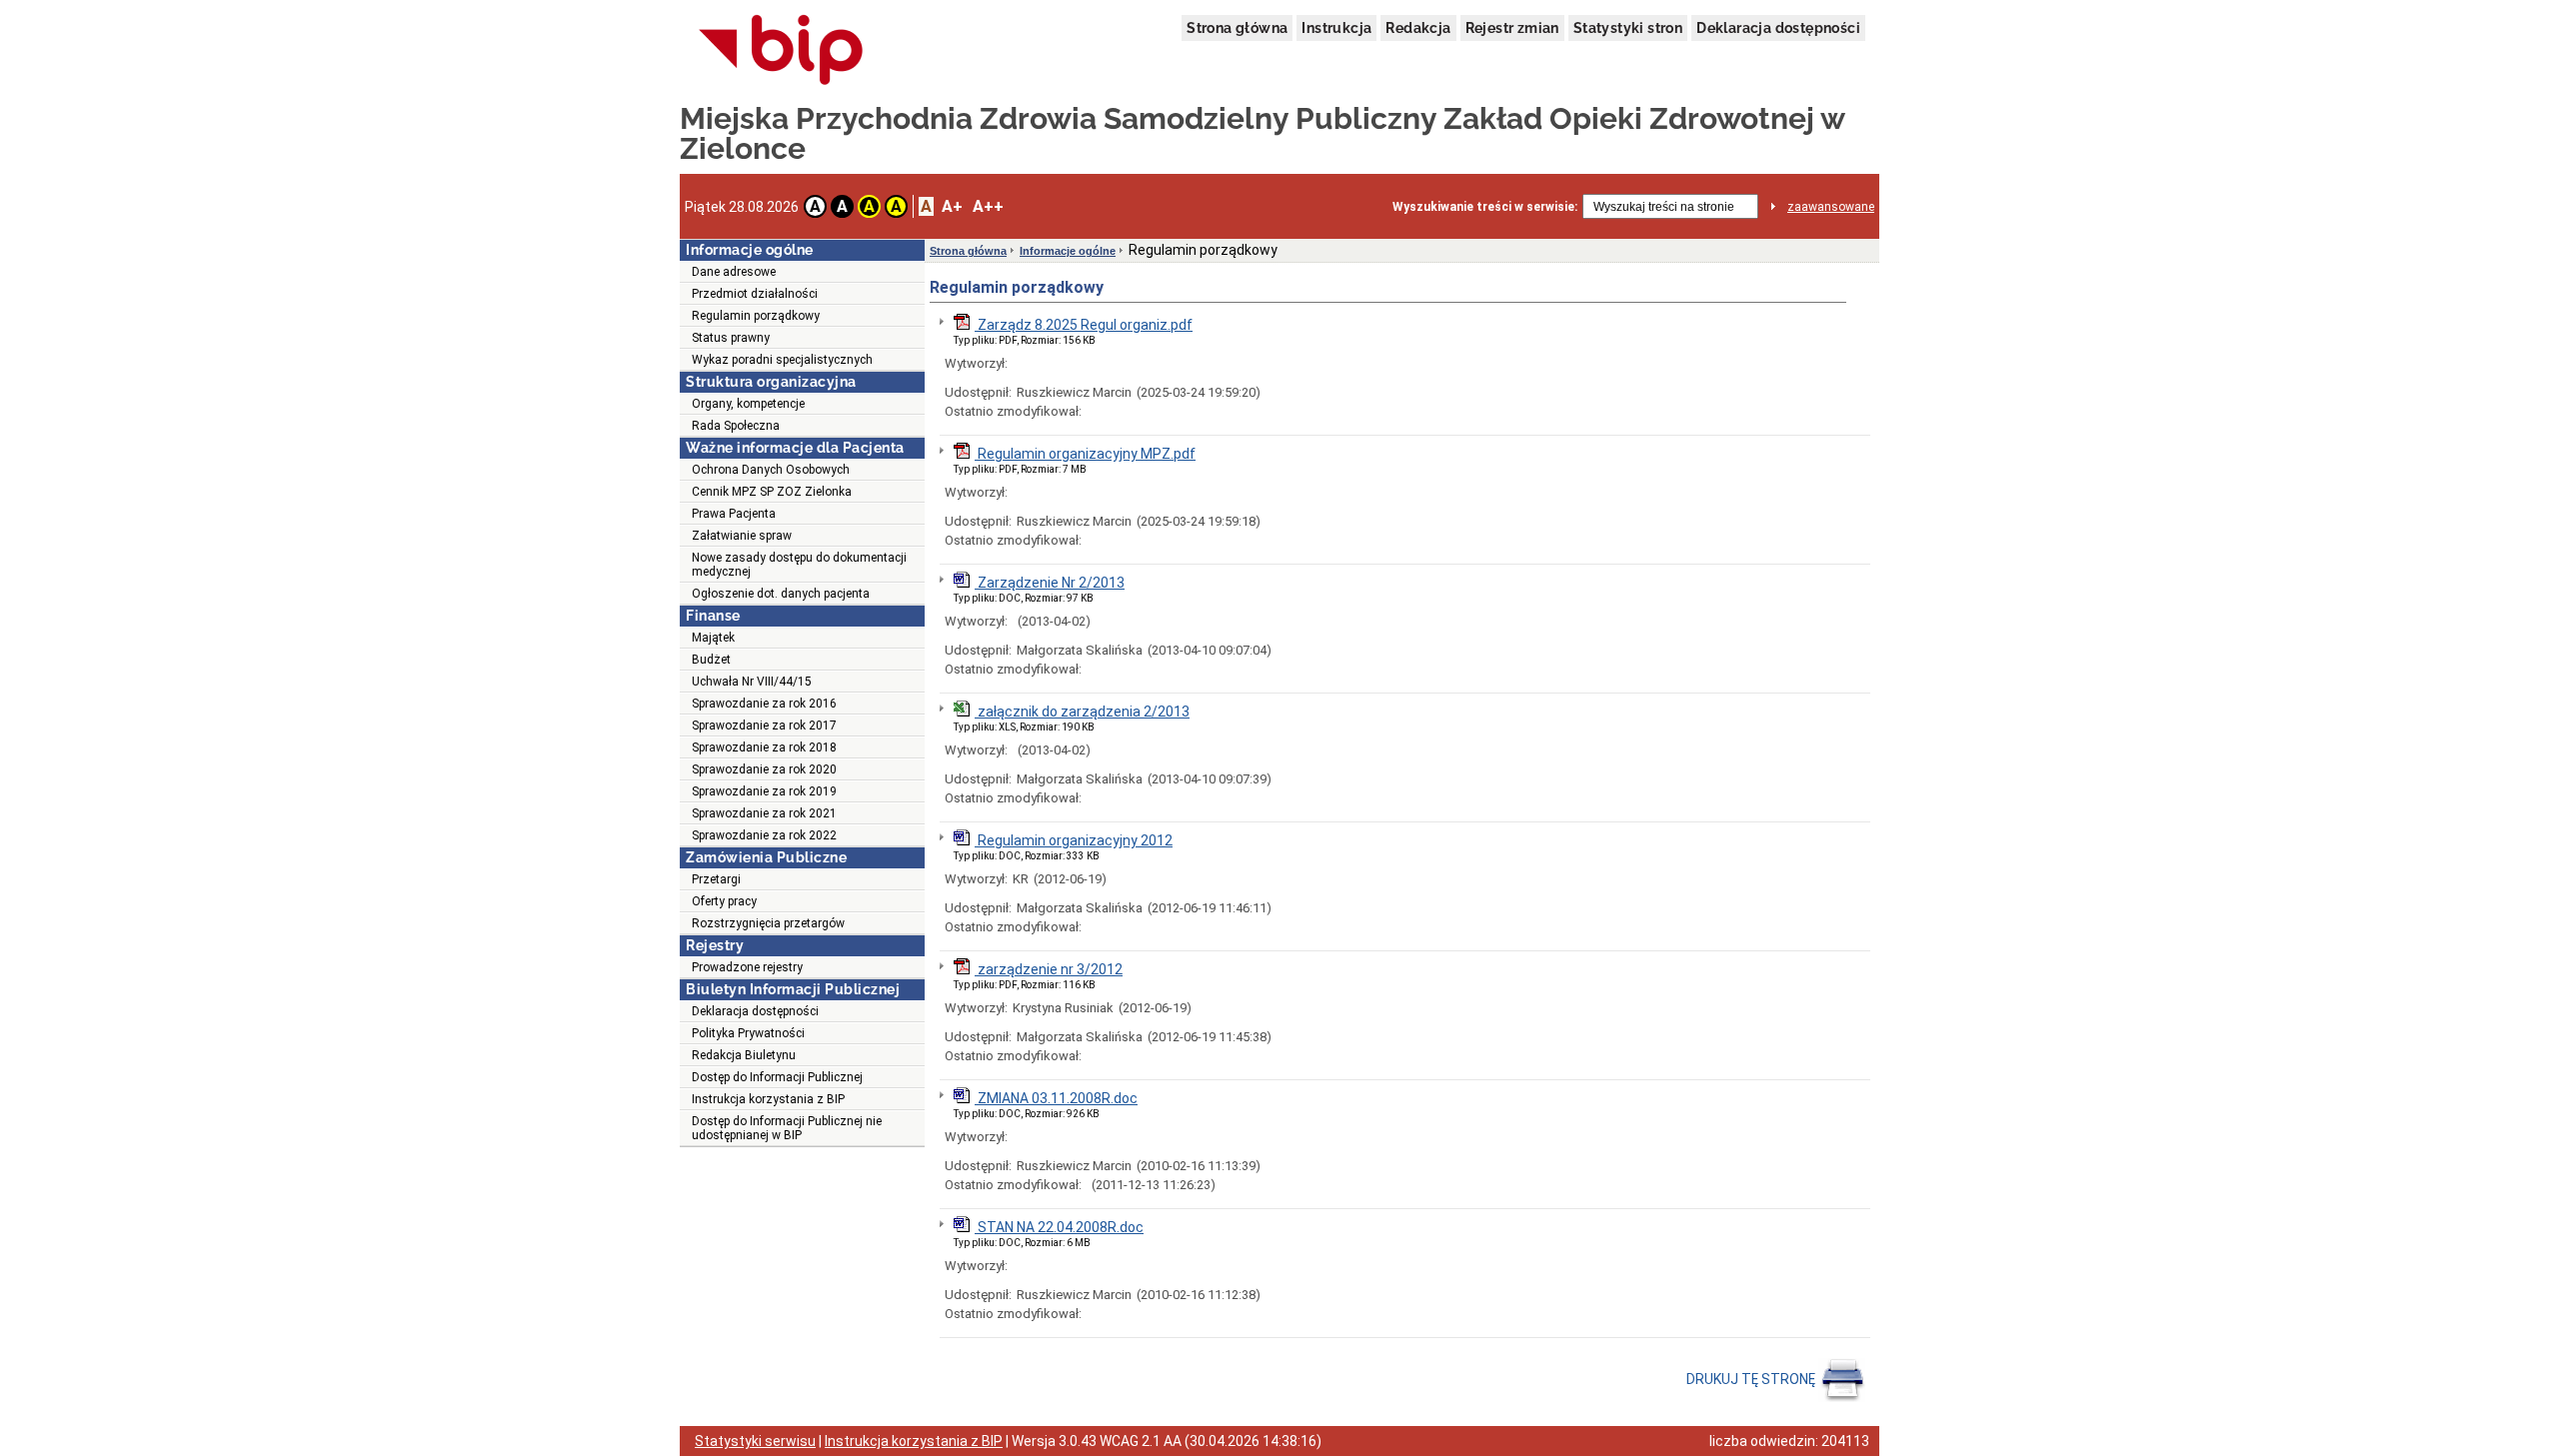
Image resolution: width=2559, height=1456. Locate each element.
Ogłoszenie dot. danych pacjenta (781, 594)
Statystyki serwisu (755, 1441)
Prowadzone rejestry (747, 967)
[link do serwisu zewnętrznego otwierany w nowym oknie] (781, 51)
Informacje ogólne (1068, 251)
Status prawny (731, 338)
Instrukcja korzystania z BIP (768, 1099)
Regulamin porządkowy (756, 316)
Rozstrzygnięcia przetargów (768, 923)
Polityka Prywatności (748, 1033)
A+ (952, 206)
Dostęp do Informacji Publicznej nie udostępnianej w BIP (787, 1128)
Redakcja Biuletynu (744, 1055)
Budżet (711, 660)
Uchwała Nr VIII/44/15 (752, 682)
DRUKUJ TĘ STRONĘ (1752, 1379)
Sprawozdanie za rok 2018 (764, 747)
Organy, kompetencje (748, 404)
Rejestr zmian (1512, 28)
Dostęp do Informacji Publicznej (777, 1077)
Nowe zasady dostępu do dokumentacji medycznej (799, 565)
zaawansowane (1831, 207)
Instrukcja (1336, 28)
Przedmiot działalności (755, 294)
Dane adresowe (734, 272)
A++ (988, 206)
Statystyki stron (1628, 28)
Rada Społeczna (736, 426)
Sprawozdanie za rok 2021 (764, 813)
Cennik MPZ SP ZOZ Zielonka (772, 492)
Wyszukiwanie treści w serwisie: (1485, 207)
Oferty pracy (724, 901)
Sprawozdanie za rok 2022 (764, 835)
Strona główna (1237, 28)
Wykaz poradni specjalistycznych (782, 360)
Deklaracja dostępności (1778, 28)
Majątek (713, 638)
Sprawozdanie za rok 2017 (764, 726)
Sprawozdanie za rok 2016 (764, 704)
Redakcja (1418, 28)
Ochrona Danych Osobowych (771, 470)
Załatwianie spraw (742, 536)
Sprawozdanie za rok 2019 (764, 791)
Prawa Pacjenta (734, 514)
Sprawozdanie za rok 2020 (764, 769)
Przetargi (716, 879)
